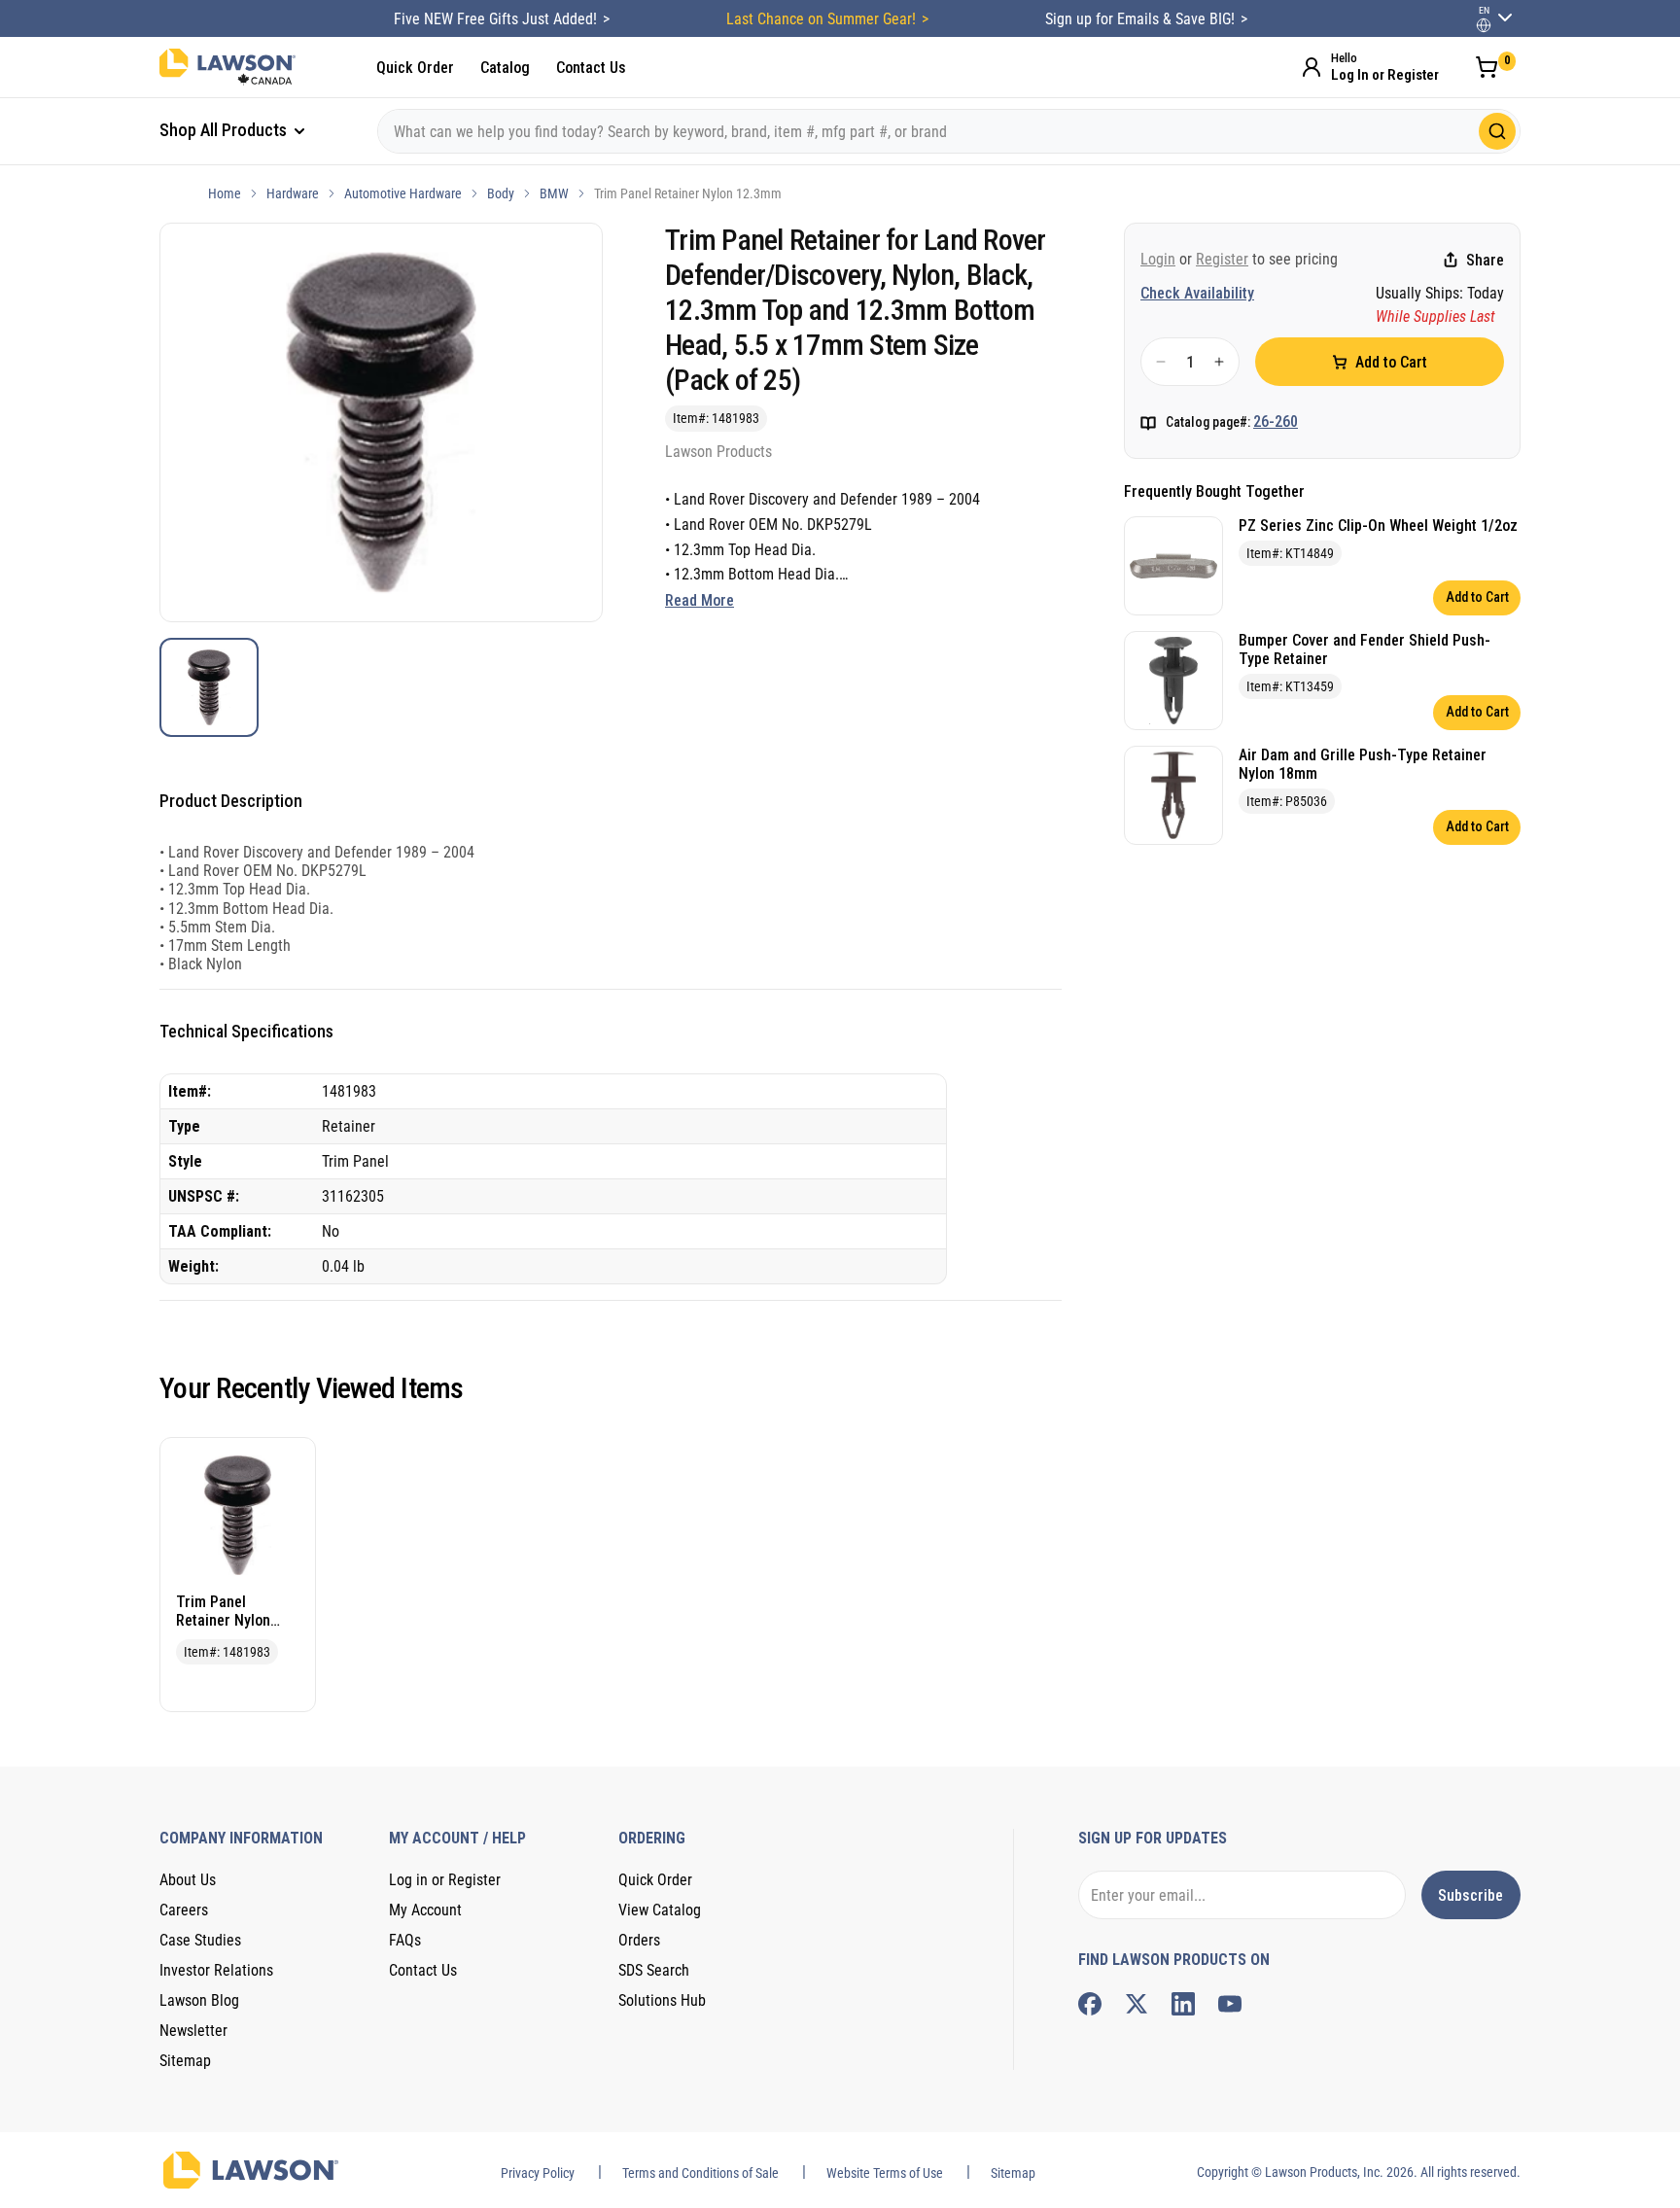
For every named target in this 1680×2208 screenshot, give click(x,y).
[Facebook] (1090, 2004)
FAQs (405, 1940)
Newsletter (193, 2031)
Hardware (293, 193)
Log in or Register (445, 1880)
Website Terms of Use (885, 2173)
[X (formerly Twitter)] (1137, 2004)
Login (1158, 259)
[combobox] (949, 131)
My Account (425, 1910)
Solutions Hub (662, 2000)
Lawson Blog (199, 2000)
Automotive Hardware (403, 193)
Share (1485, 260)
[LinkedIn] (1183, 2004)
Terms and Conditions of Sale (700, 2173)
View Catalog (660, 1910)
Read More (700, 600)
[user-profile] (1484, 25)
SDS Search (654, 1970)
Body (501, 193)
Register (1222, 259)
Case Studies (200, 1940)
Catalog (505, 68)
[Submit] (1497, 131)
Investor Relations (216, 1970)
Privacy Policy (538, 2173)
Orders (639, 1940)
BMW (554, 193)
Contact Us (591, 68)
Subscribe (1470, 1895)
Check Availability (1197, 293)
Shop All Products (225, 130)
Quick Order (415, 68)
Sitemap (185, 2061)
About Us (188, 1880)
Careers (184, 1910)
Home (225, 193)
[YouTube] (1230, 2004)
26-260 (1276, 421)
